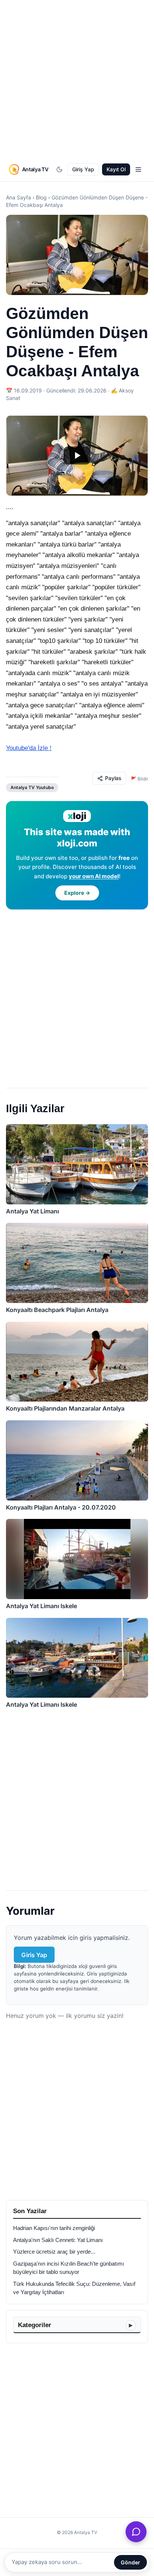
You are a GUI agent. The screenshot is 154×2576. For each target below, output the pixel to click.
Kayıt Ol (116, 169)
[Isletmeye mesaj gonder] (136, 2532)
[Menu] (138, 169)
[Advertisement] (77, 80)
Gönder (130, 2562)
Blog (41, 197)
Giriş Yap (83, 169)
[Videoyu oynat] (77, 456)
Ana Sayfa (19, 197)
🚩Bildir (139, 779)
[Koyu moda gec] (59, 169)
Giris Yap (34, 1955)
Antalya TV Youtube (32, 787)
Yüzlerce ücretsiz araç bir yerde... (54, 2252)
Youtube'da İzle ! (29, 748)
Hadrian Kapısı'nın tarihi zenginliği (54, 2228)
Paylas (113, 778)
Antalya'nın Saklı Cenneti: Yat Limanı (58, 2240)
